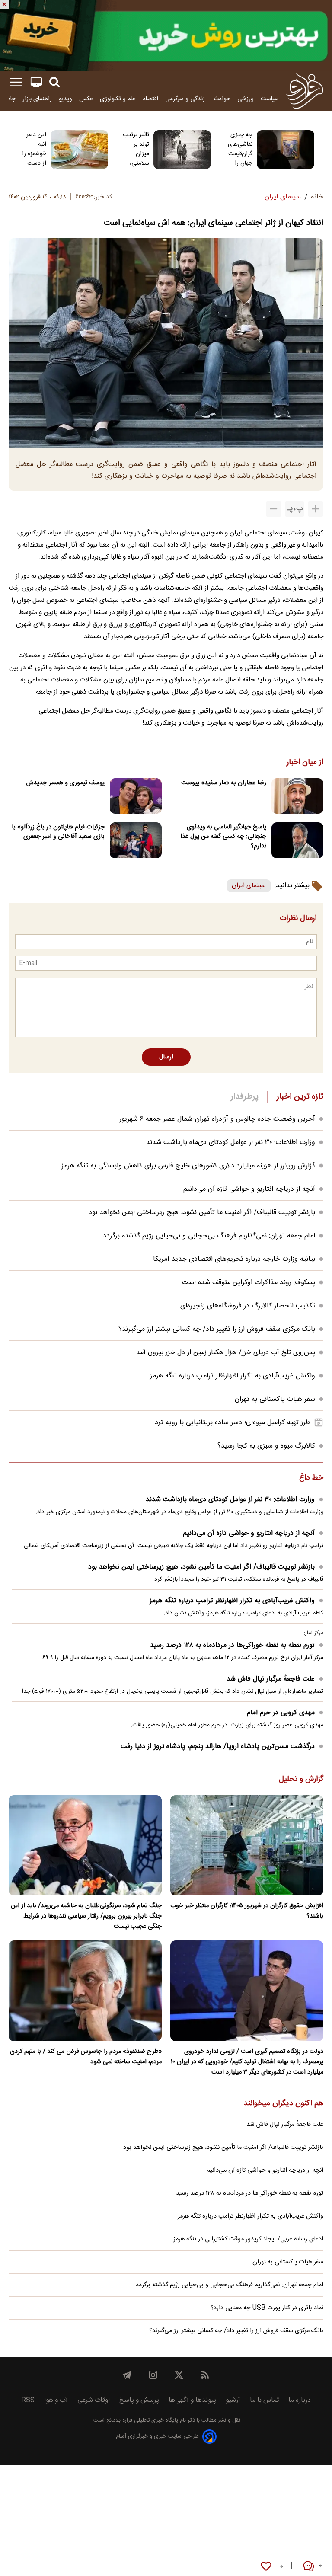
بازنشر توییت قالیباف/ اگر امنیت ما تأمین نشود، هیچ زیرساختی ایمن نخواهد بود (202, 1213)
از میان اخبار (305, 763)
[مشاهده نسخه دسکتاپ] (36, 82)
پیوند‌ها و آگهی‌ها (192, 2400)
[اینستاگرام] (153, 2375)
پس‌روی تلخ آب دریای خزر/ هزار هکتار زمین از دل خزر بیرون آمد (226, 1353)
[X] (179, 2375)
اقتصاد (150, 99)
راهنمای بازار (37, 99)
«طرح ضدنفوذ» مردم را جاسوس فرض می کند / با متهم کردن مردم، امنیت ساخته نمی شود (86, 2057)
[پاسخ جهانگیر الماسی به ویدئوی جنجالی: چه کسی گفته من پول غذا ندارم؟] (297, 840)
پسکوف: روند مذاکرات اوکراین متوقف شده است (249, 1283)
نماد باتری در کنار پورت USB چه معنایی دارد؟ (267, 2308)
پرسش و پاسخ (139, 2400)
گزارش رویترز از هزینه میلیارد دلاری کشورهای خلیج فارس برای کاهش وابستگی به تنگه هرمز (188, 1166)
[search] (54, 82)
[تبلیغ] (166, 35)
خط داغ (311, 1478)
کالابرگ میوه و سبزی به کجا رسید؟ (266, 1446)
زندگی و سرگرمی (186, 99)
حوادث (222, 99)
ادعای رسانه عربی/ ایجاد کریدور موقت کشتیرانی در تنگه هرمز (248, 2239)
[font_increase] (316, 509)
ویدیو (65, 99)
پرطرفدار (244, 1097)
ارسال (166, 1057)
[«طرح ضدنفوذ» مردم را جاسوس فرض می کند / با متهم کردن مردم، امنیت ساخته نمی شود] (85, 1991)
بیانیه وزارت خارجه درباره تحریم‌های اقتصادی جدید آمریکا (234, 1259)
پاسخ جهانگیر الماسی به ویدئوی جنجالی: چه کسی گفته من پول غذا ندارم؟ (223, 837)
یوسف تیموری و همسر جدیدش (65, 783)
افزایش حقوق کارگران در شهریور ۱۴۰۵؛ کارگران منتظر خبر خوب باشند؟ (247, 1911)
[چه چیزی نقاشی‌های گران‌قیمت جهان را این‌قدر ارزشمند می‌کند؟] (286, 150)
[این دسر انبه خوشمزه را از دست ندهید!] (79, 150)
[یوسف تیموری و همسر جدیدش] (136, 796)
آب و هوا (56, 2400)
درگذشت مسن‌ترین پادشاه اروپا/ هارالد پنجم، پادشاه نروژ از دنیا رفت (218, 1747)
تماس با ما (264, 2400)
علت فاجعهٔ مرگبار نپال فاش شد (271, 1679)
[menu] (16, 82)
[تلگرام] (127, 2375)
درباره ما (300, 2400)
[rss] (205, 2375)
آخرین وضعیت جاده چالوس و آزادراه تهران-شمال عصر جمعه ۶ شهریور (217, 1119)
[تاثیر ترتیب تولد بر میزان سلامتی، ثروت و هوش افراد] (182, 150)
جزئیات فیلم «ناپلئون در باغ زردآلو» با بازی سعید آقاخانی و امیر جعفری (58, 832)
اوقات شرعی (94, 2400)
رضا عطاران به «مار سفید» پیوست (224, 783)
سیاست (270, 99)
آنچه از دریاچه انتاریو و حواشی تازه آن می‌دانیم (249, 1189)
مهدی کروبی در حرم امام (281, 1713)
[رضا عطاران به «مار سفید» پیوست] (297, 796)
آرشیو (233, 2400)
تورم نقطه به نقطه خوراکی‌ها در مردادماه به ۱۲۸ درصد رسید (232, 1645)
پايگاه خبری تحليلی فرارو (149, 2421)
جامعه (8, 99)
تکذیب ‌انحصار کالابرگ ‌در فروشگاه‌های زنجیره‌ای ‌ (247, 1306)
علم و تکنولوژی (118, 99)
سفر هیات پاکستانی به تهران (275, 1399)
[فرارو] (305, 91)
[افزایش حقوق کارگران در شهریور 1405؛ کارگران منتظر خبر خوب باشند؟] (247, 1846)
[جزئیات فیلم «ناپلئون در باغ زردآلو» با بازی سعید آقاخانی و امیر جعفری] (136, 840)
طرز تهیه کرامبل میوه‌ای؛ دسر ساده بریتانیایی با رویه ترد (232, 1423)
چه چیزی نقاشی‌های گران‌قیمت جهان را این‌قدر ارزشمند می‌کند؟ (240, 149)
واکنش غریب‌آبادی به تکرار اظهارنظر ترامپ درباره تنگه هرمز (233, 1376)
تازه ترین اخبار (300, 1097)
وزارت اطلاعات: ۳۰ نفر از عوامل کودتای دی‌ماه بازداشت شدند (231, 1143)
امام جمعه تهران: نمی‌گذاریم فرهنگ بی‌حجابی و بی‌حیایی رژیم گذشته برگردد (209, 1236)
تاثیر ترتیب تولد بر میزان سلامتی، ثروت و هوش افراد (136, 149)
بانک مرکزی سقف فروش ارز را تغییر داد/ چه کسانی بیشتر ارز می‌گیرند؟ (217, 1329)
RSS (28, 2400)
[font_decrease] (274, 509)
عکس (86, 99)
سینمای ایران (249, 886)
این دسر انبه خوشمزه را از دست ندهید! (34, 149)
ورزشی (246, 99)
